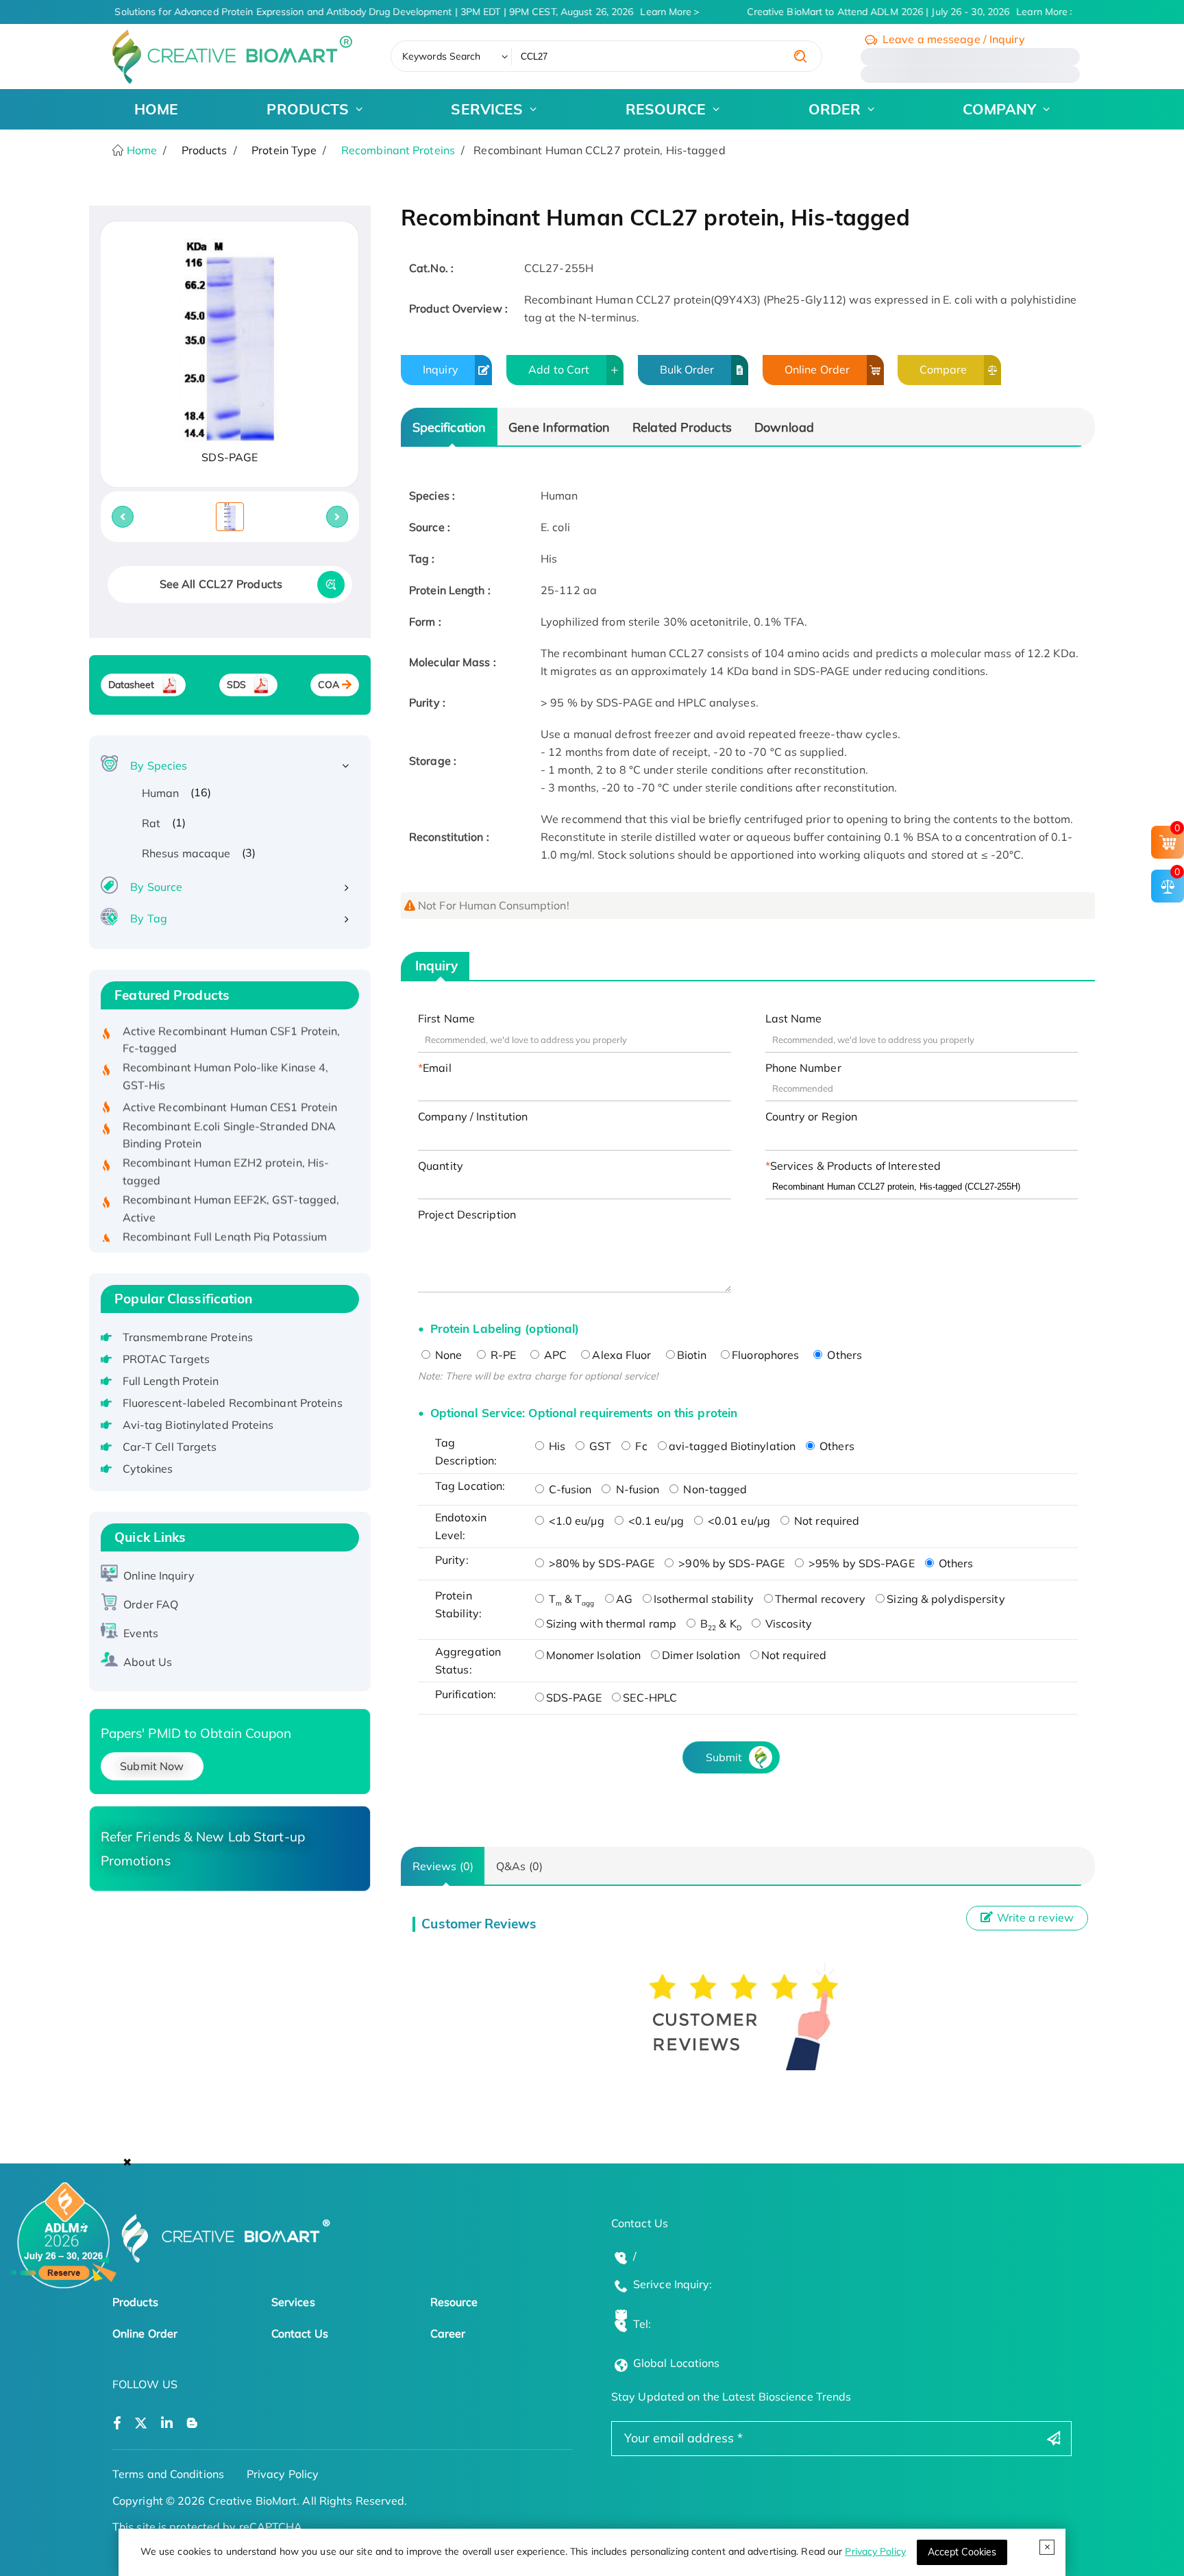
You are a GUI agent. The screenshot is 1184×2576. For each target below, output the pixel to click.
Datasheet (132, 685)
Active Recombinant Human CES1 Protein (230, 1084)
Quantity (441, 1166)
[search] (800, 56)
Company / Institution (473, 1116)
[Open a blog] (192, 2424)
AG (624, 1599)
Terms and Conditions (168, 2474)
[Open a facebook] (117, 2424)
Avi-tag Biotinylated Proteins (198, 1425)
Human (161, 793)
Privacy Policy (875, 2551)
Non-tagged (714, 1489)
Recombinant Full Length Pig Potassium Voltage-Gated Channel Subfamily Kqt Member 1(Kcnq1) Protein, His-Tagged (225, 1231)
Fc (640, 1446)
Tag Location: (470, 1486)
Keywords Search (442, 56)
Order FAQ (151, 1604)
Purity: (452, 1560)
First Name (446, 1018)
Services (293, 2302)
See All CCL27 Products (221, 584)
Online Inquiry (159, 1575)
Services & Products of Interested (855, 1166)
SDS (236, 685)
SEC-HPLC (650, 1697)
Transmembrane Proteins (188, 1337)
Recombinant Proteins (398, 150)
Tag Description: (466, 1451)
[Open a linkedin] (167, 2424)
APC (554, 1355)
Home (141, 150)
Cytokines (148, 1469)
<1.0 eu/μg (575, 1521)
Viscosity (787, 1623)
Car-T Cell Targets (170, 1447)
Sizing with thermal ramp (611, 1623)
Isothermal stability (704, 1599)
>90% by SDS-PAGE (730, 1563)
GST (599, 1446)
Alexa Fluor (621, 1355)
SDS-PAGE (574, 1697)
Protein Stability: (458, 1604)
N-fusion (636, 1489)
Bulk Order (687, 369)
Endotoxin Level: (461, 1526)
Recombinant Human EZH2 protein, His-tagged (226, 1149)
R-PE (502, 1355)
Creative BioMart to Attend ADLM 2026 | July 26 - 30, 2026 (897, 12)
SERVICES (487, 109)
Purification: (466, 1694)
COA (329, 685)
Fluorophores (765, 1355)
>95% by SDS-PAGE (860, 1563)
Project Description (467, 1214)
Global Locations (677, 2363)
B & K (719, 1623)
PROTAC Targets (166, 1359)
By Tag (149, 918)
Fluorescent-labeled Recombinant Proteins (233, 1403)
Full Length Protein (171, 1381)
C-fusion (569, 1489)
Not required (825, 1521)
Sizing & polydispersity (946, 1599)
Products (135, 2302)
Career (448, 2333)
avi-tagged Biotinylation (732, 1446)
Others (843, 1355)
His (556, 1446)
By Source (156, 887)
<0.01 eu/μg (738, 1521)
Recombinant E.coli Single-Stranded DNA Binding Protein (230, 1112)
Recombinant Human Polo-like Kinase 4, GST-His (226, 1053)
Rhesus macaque (186, 853)
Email (437, 1068)
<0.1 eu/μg (655, 1521)
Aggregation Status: (468, 1660)
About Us (148, 1662)
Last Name (794, 1018)
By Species (159, 765)
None (447, 1355)
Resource (454, 2302)
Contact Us (300, 2333)
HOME (156, 109)
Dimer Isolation (701, 1655)
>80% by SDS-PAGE (601, 1563)
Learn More (655, 12)
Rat (151, 823)
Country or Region (812, 1116)
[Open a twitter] (141, 2424)
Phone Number (803, 1068)
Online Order (817, 369)
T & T (570, 1599)
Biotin (692, 1355)
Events (141, 1633)
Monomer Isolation (594, 1655)
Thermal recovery (821, 1599)
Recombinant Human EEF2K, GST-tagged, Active (231, 1186)
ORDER (835, 109)
